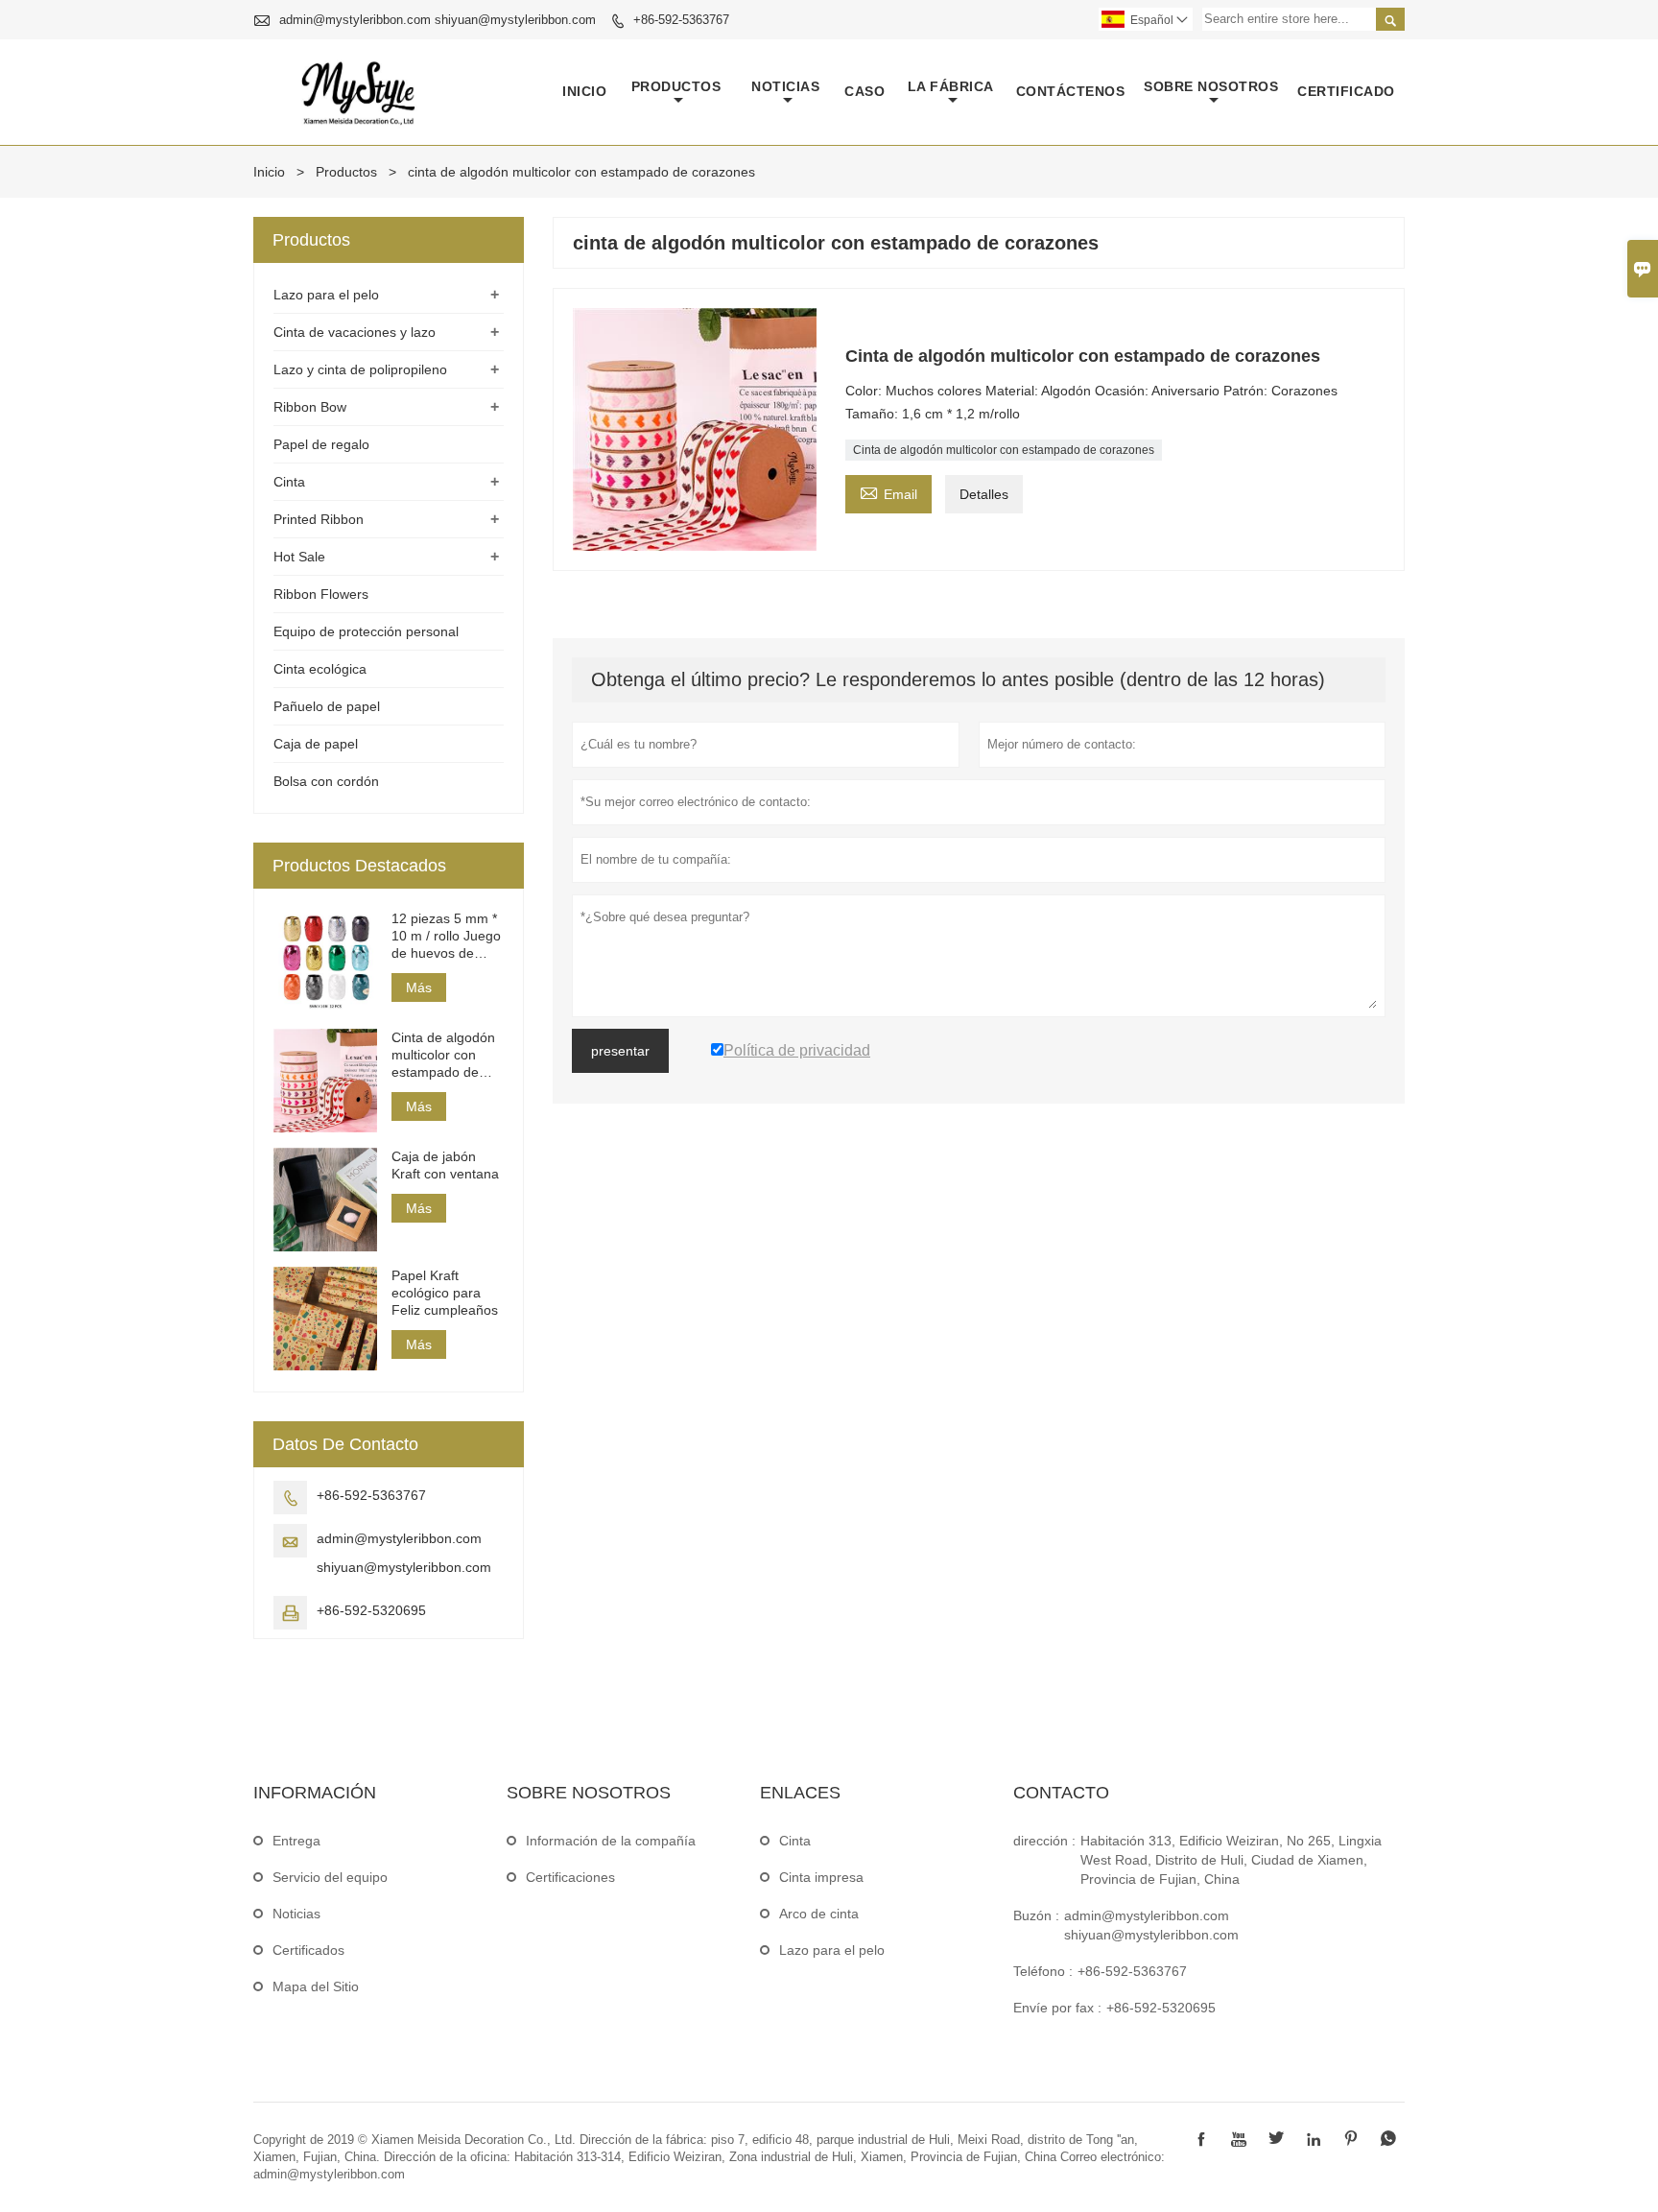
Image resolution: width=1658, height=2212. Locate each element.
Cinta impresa (821, 1877)
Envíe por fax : (1057, 2008)
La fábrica (951, 86)
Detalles (984, 494)
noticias (785, 86)
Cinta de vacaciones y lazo (355, 332)
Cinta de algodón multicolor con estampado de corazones (1004, 450)
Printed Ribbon (319, 519)
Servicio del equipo (330, 1877)
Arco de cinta (819, 1914)
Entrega (296, 1841)
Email (888, 492)
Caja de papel (316, 744)
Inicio (584, 91)
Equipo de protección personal (366, 631)
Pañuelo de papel (327, 706)
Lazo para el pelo (326, 295)
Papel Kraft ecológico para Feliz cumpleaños (445, 1293)
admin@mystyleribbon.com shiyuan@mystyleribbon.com (438, 20)
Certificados (308, 1950)
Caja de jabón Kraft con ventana (445, 1165)
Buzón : (1036, 1915)
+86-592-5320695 (371, 1610)
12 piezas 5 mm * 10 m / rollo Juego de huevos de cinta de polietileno (446, 936)
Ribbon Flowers (321, 594)
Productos (676, 86)
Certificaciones (570, 1877)
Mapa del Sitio (316, 1986)
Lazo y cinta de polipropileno (360, 369)
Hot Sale (299, 557)
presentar (620, 1051)
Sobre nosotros (1211, 86)
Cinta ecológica (320, 669)
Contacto (1061, 1793)
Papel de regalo (321, 444)
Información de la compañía (611, 1841)
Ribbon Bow (310, 407)
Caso (865, 91)
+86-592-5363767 (681, 20)
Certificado (1346, 91)
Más (419, 987)
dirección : (1044, 1841)
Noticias (296, 1914)
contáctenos (1071, 91)
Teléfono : (1043, 1971)
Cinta (289, 482)
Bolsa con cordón (326, 781)
